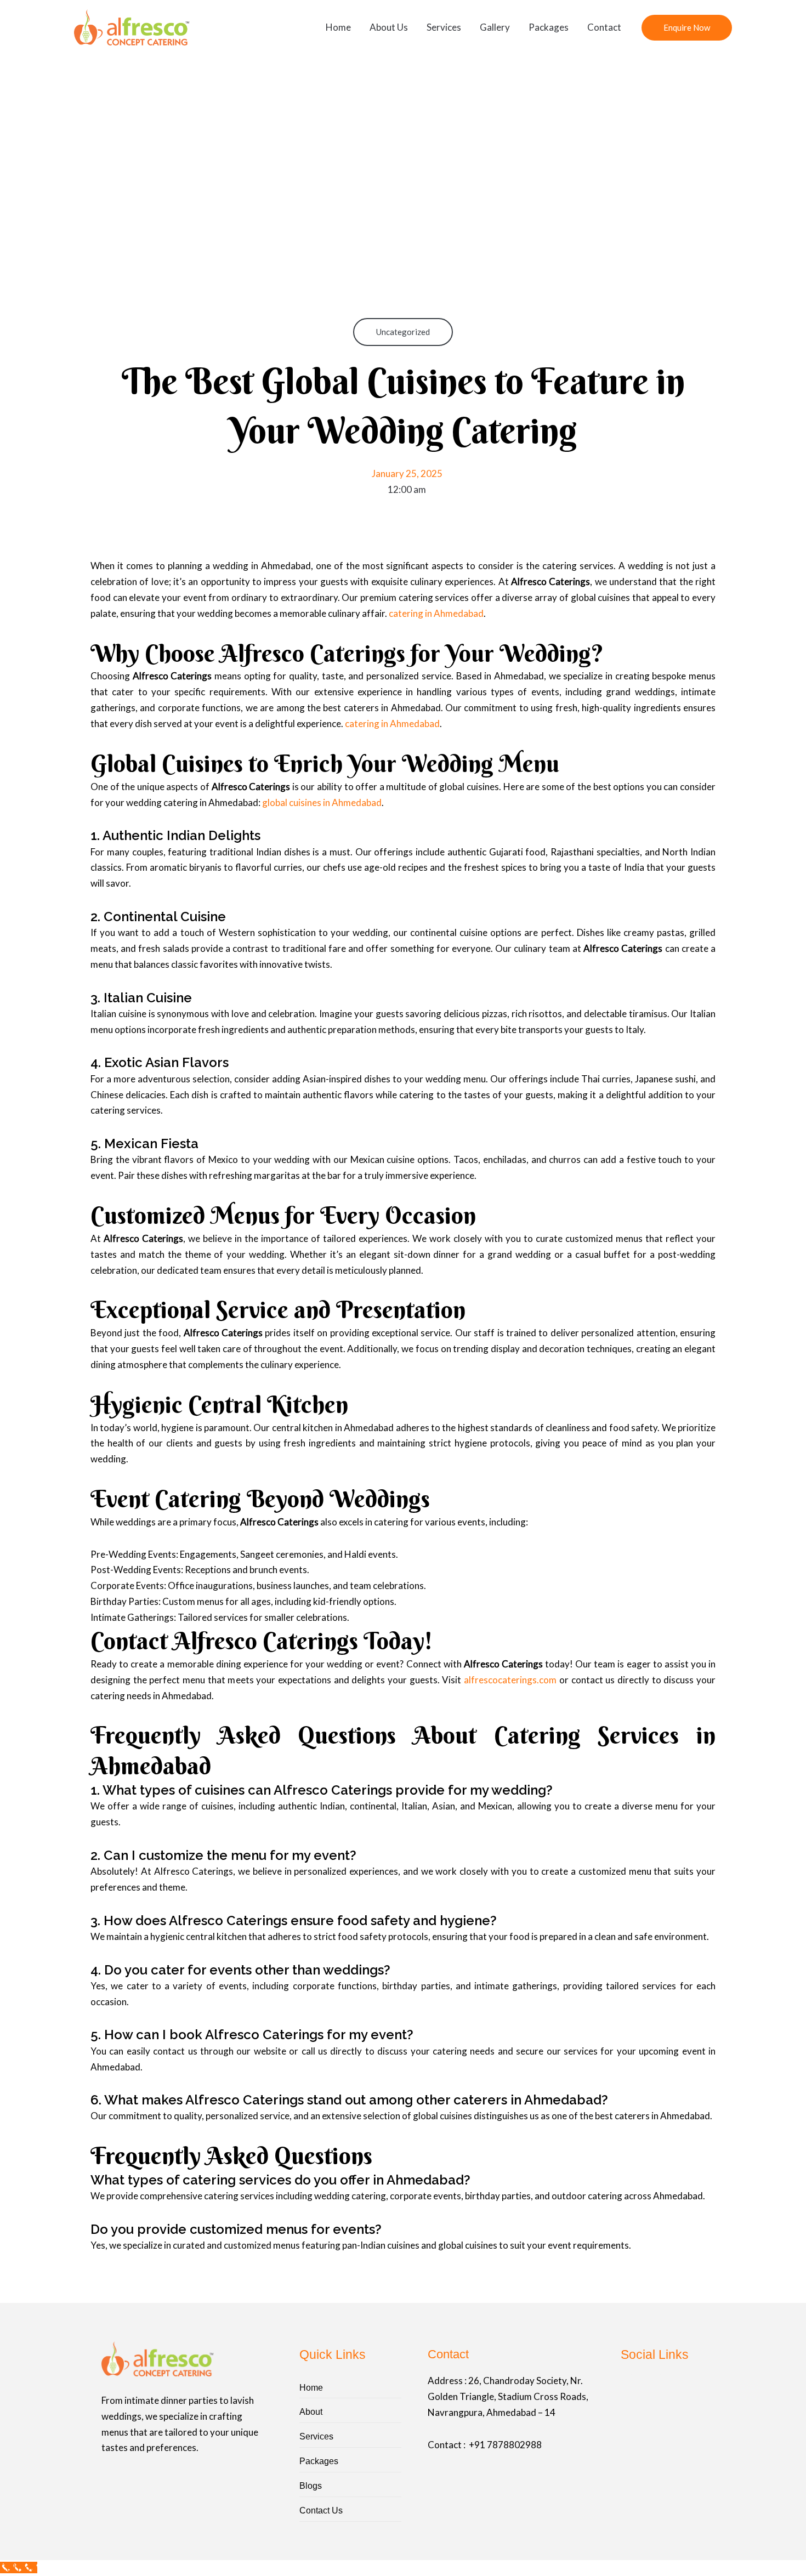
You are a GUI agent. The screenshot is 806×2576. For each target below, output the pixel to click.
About (311, 2412)
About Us (389, 27)
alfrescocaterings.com (510, 1680)
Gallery (495, 27)
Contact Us (321, 2510)
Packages (549, 27)
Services (444, 27)
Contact (604, 27)
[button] (687, 28)
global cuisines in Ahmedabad (322, 802)
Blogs (311, 2486)
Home (338, 27)
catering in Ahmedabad (436, 613)
